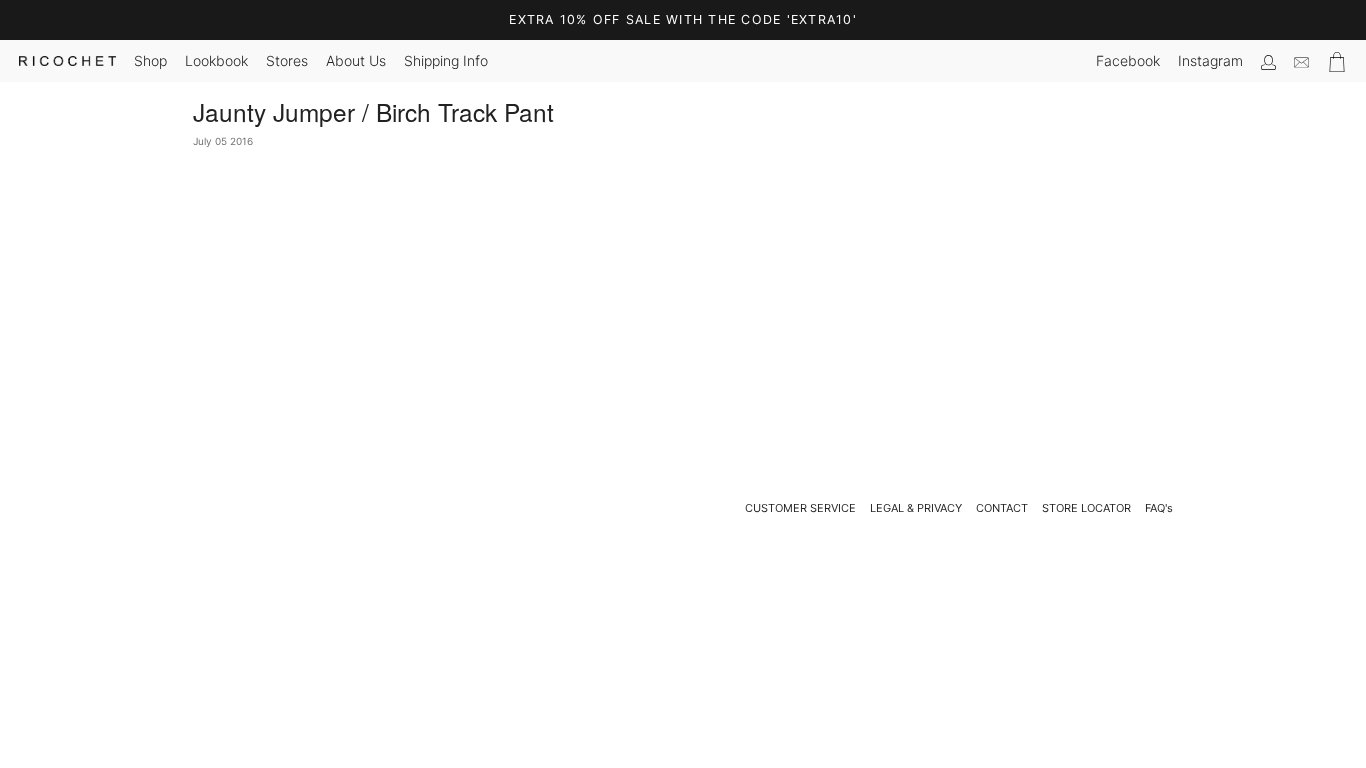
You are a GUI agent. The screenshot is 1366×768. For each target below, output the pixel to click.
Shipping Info (446, 60)
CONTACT (1002, 508)
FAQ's (1159, 508)
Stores (287, 60)
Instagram (1210, 60)
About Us (356, 60)
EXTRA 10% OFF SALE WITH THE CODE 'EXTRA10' (683, 19)
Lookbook (216, 60)
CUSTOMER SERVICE (800, 508)
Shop (150, 60)
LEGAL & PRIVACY (916, 508)
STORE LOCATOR (1086, 508)
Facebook (1128, 60)
